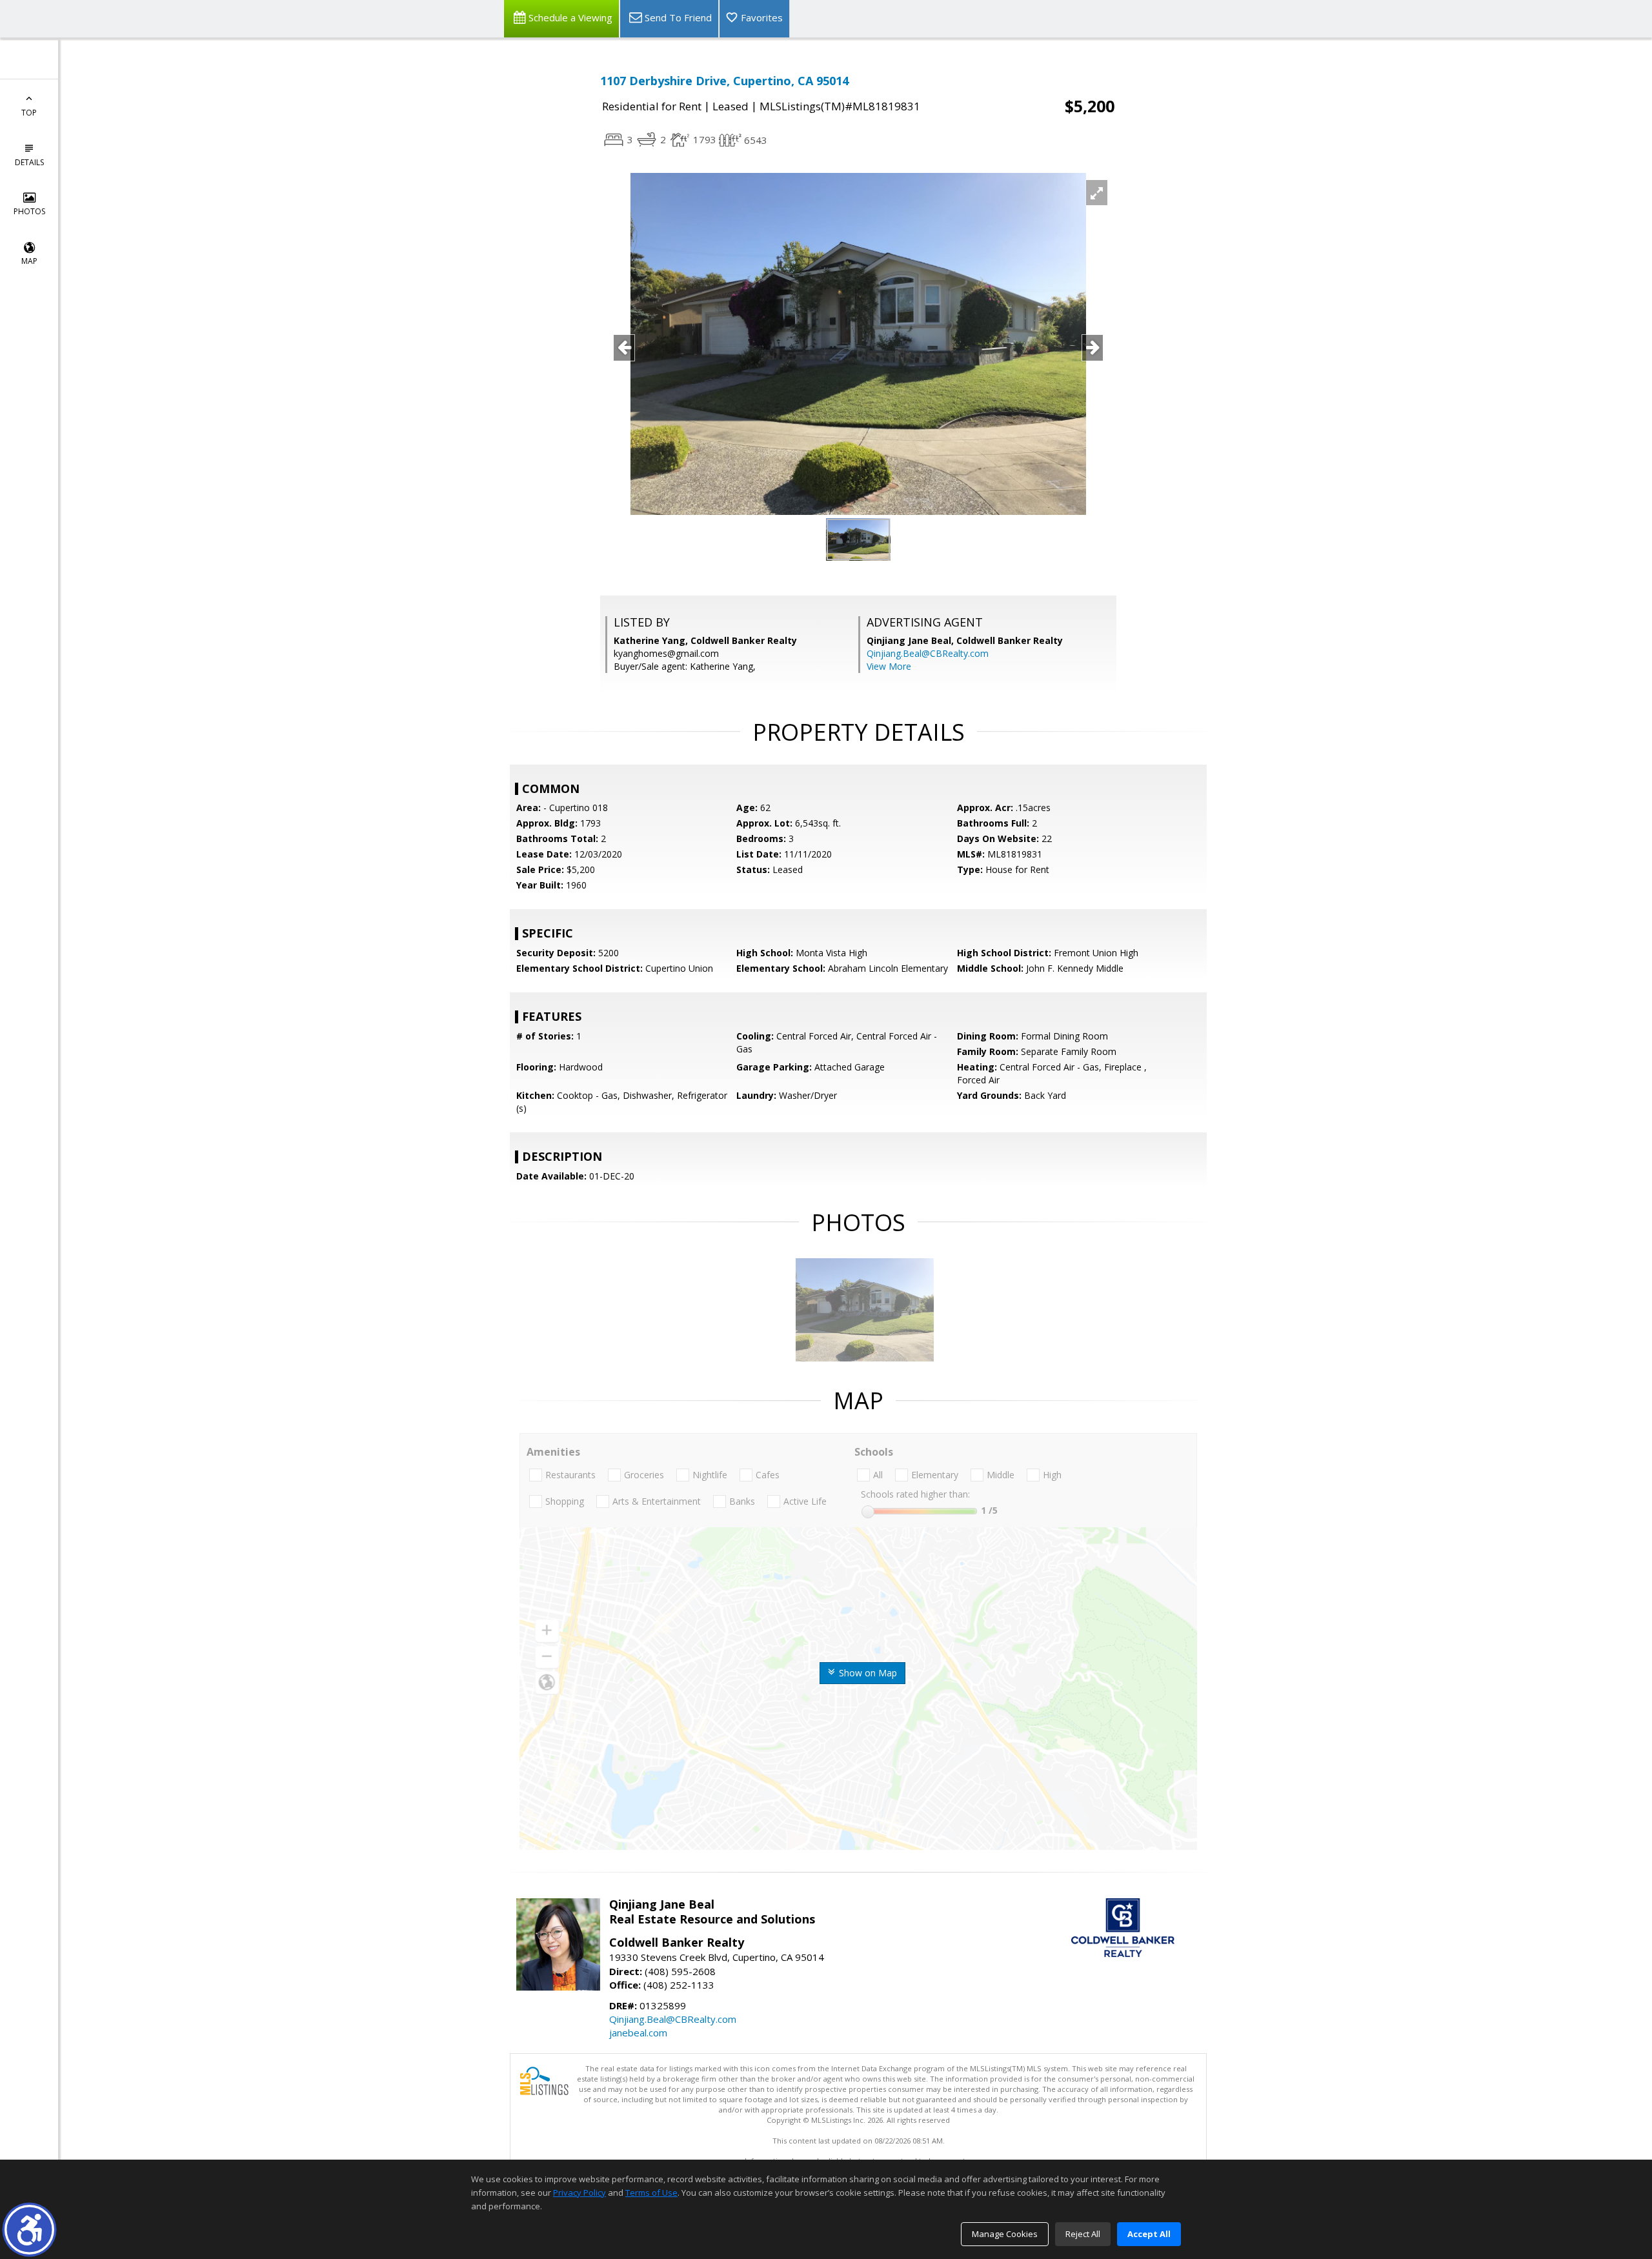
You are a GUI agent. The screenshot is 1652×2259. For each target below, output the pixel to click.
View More (889, 666)
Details (29, 162)
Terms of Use (651, 2193)
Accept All (1149, 2234)
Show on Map (867, 1673)
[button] (29, 2230)
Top (29, 113)
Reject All (1083, 2234)
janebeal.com (638, 2033)
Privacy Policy (579, 2193)
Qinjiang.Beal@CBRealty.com (928, 653)
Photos (29, 211)
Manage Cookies (1005, 2234)
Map (29, 261)
